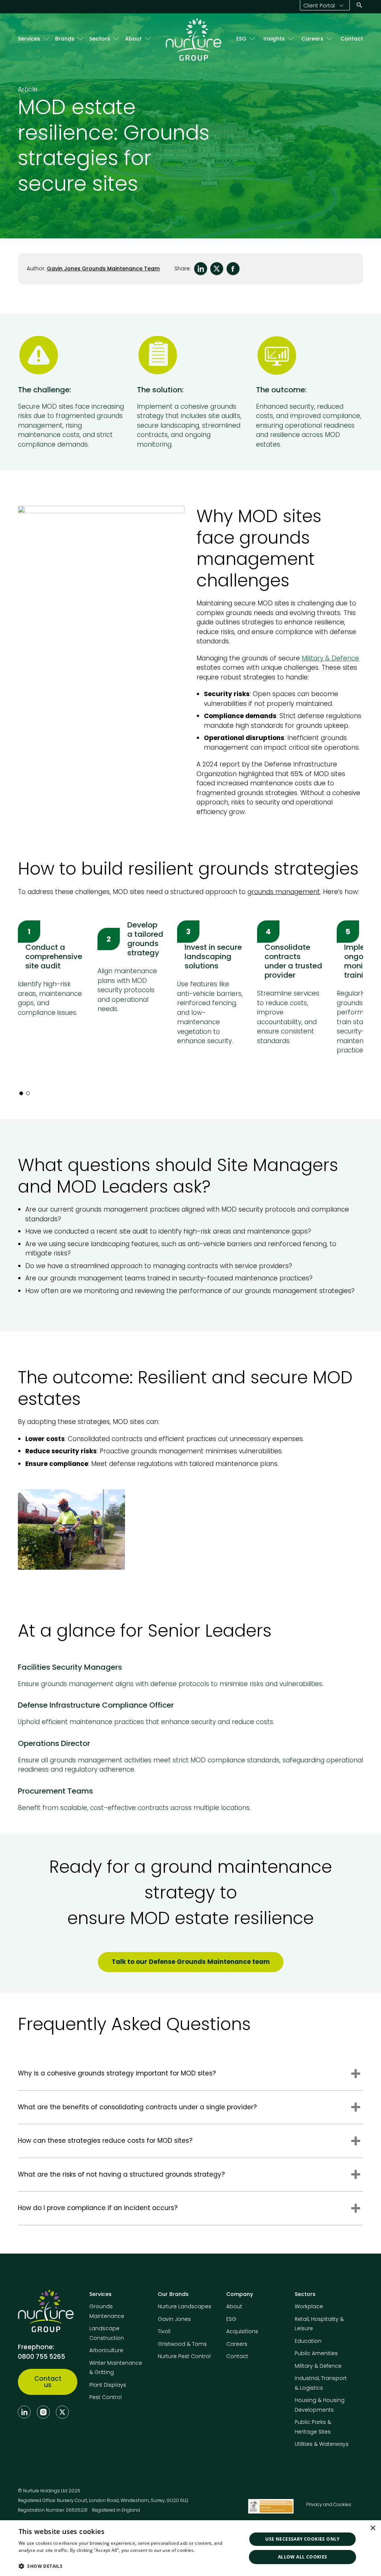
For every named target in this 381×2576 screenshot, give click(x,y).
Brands (65, 39)
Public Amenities (316, 2353)
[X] (62, 2412)
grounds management (284, 892)
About (133, 39)
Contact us (48, 2382)
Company (240, 2294)
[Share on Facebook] (233, 269)
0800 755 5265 (41, 2357)
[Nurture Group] (193, 39)
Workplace (309, 2306)
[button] (129, 2566)
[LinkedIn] (24, 2412)
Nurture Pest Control (184, 2356)
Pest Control (105, 2397)
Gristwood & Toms (182, 2344)
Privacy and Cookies (329, 2504)
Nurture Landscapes (185, 2306)
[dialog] (190, 2548)
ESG (241, 39)
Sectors (100, 39)
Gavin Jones (174, 2319)
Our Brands (173, 2294)
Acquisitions (242, 2331)
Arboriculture (106, 2350)
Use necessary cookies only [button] (302, 2539)
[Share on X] (217, 269)
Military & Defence (330, 658)
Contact (352, 39)
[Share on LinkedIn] (201, 269)
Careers (312, 39)
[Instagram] (43, 2412)
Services (29, 39)
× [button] (373, 2528)
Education (308, 2341)
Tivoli (164, 2331)
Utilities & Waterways (322, 2444)
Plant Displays (108, 2385)
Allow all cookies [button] (303, 2557)
